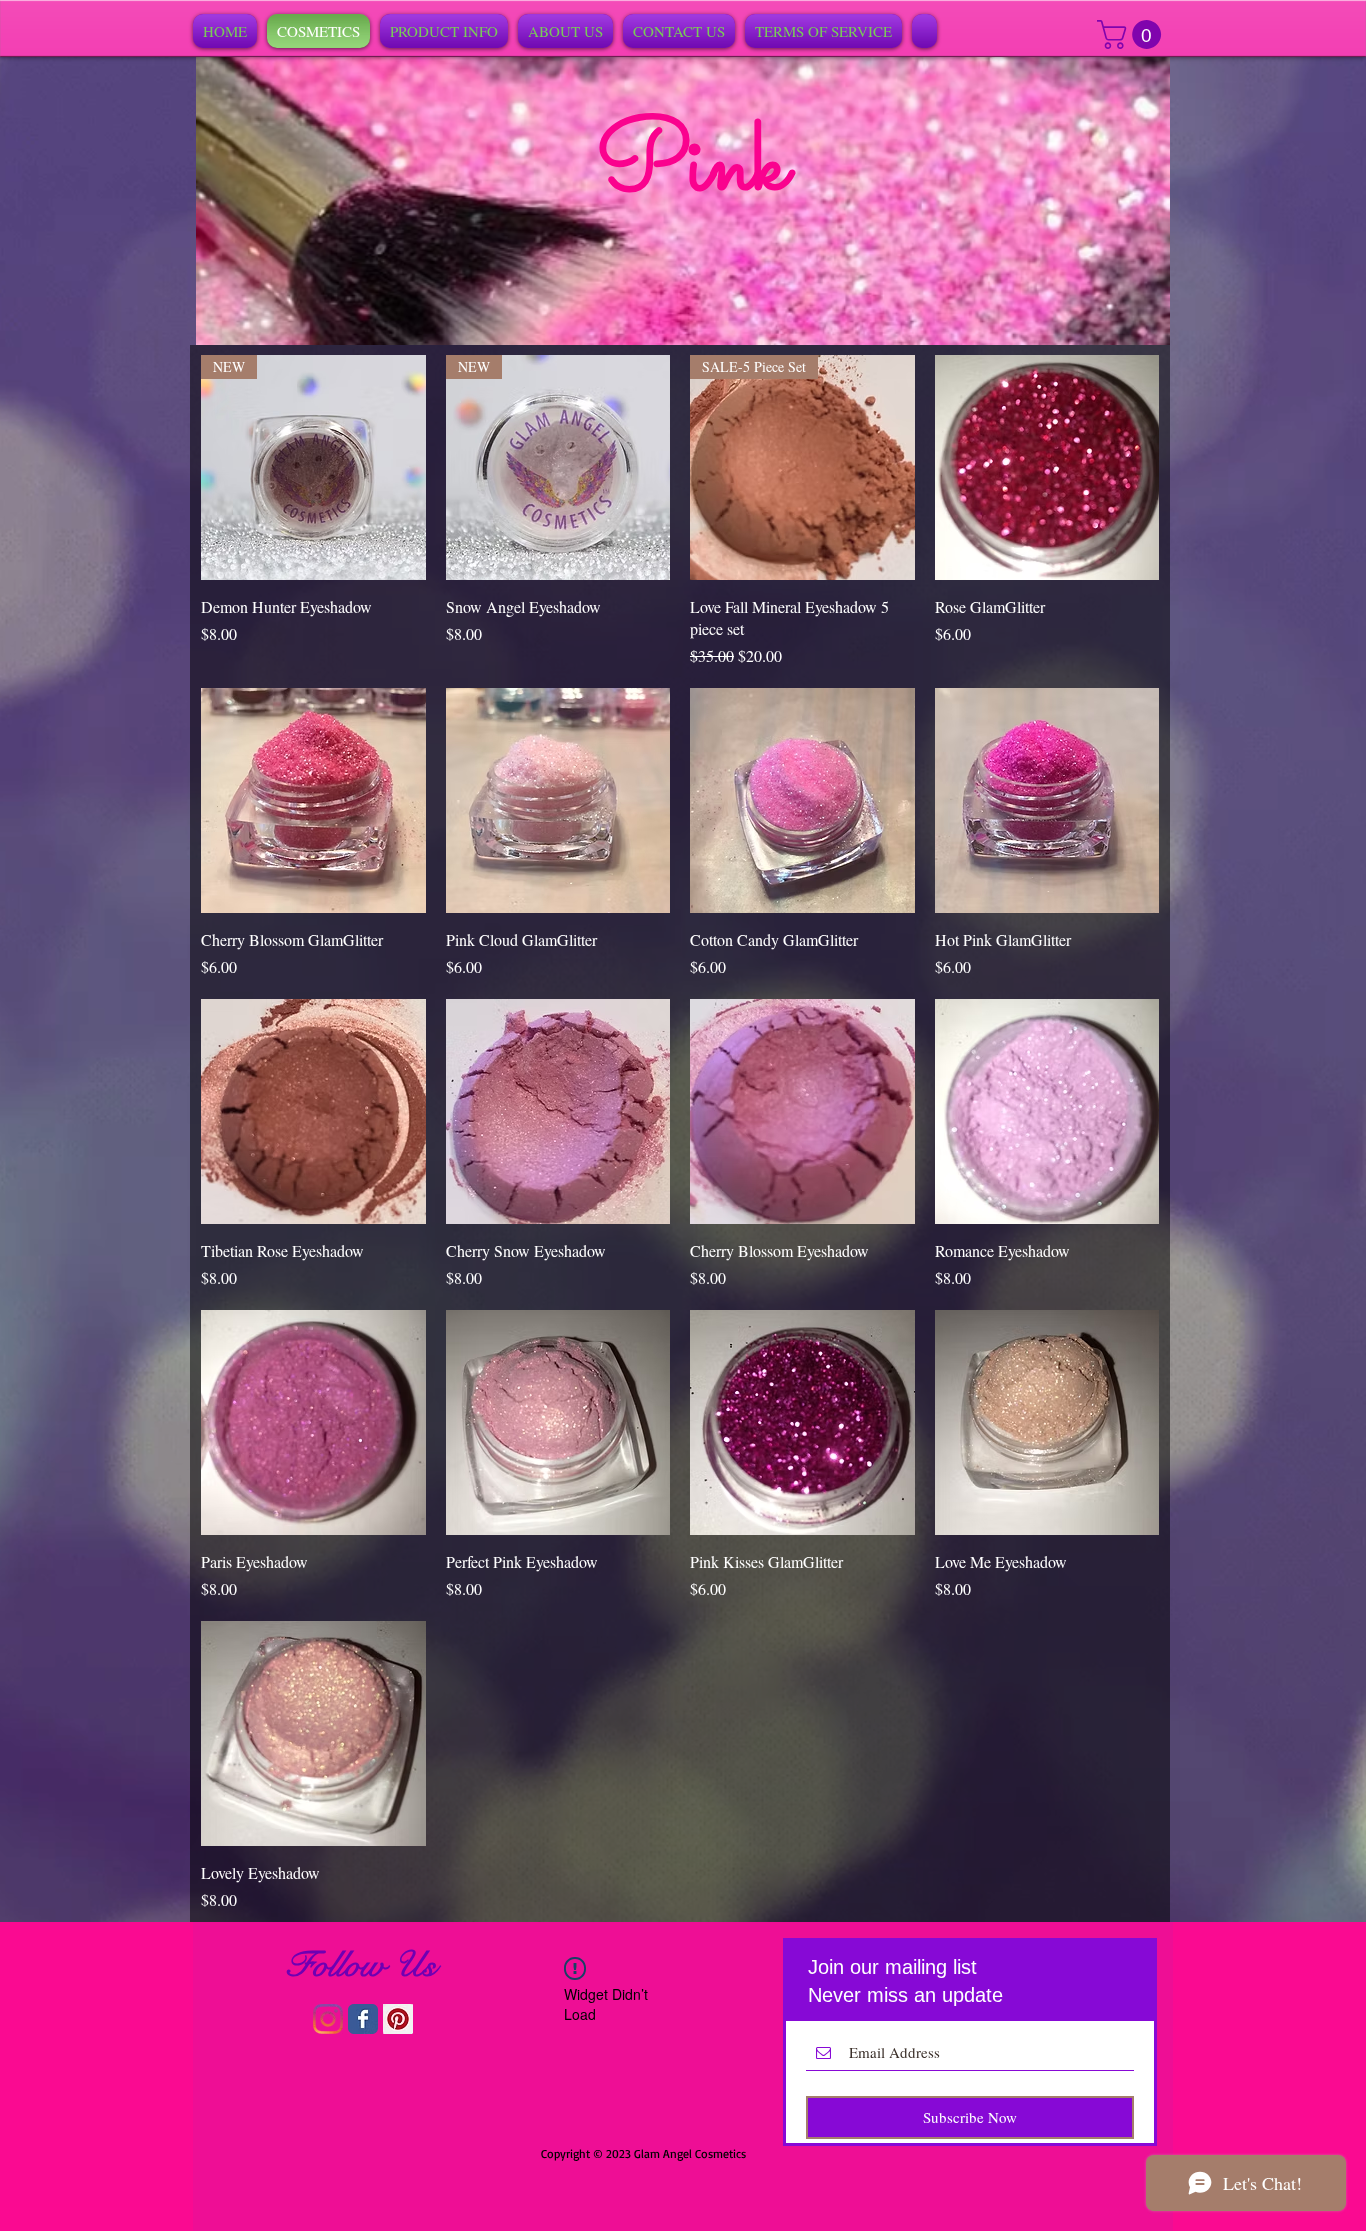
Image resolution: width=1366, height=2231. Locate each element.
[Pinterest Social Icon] (398, 2019)
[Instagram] (328, 2019)
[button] (1132, 34)
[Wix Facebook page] (363, 2019)
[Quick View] (1047, 467)
